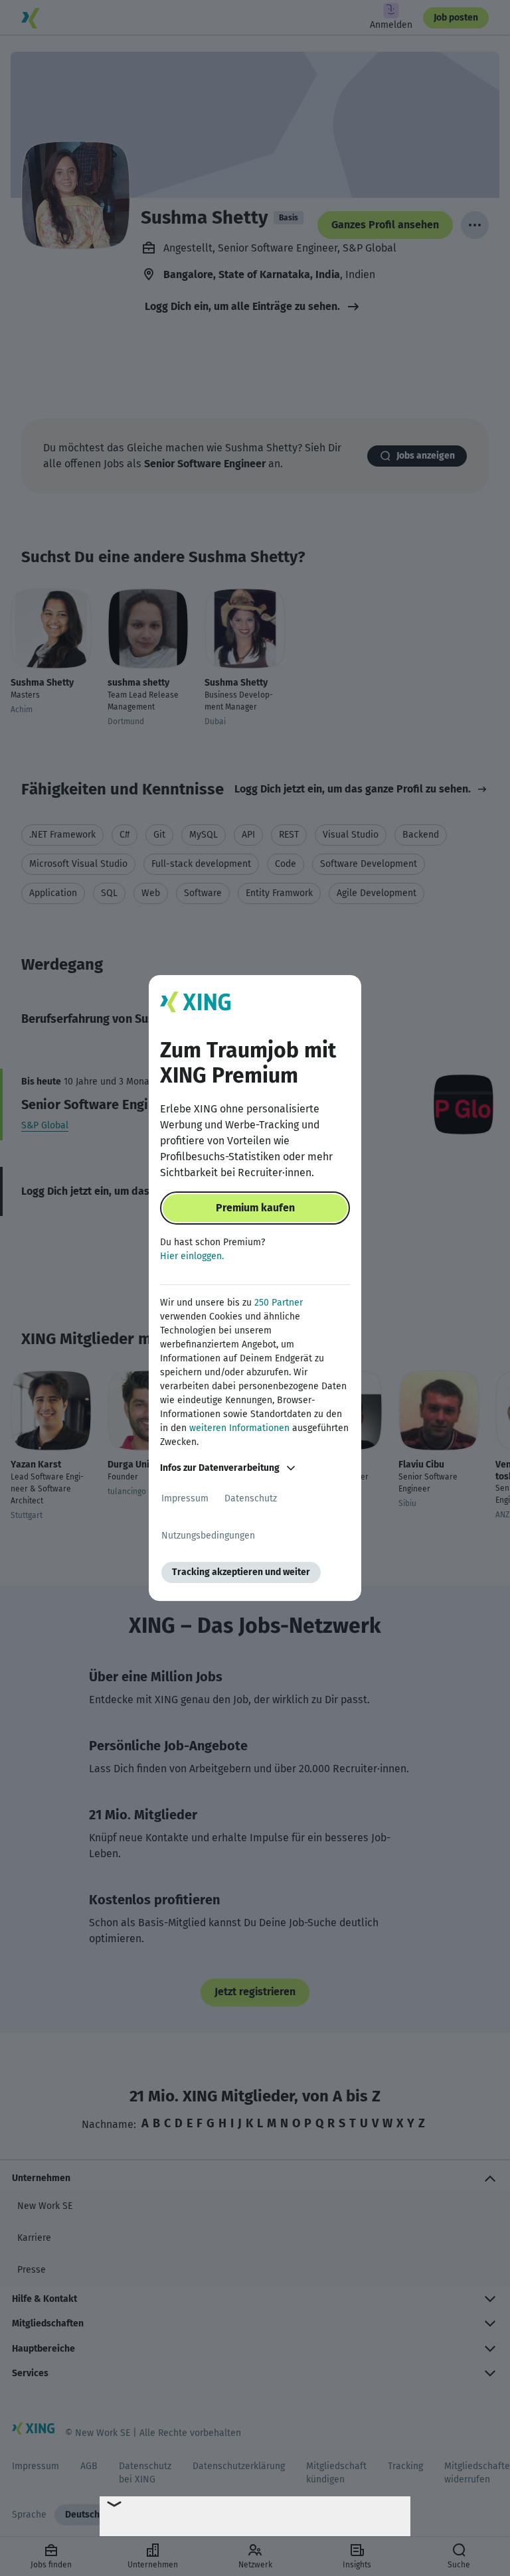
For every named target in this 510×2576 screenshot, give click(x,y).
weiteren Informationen (239, 1428)
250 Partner (279, 1303)
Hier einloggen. (192, 1256)
